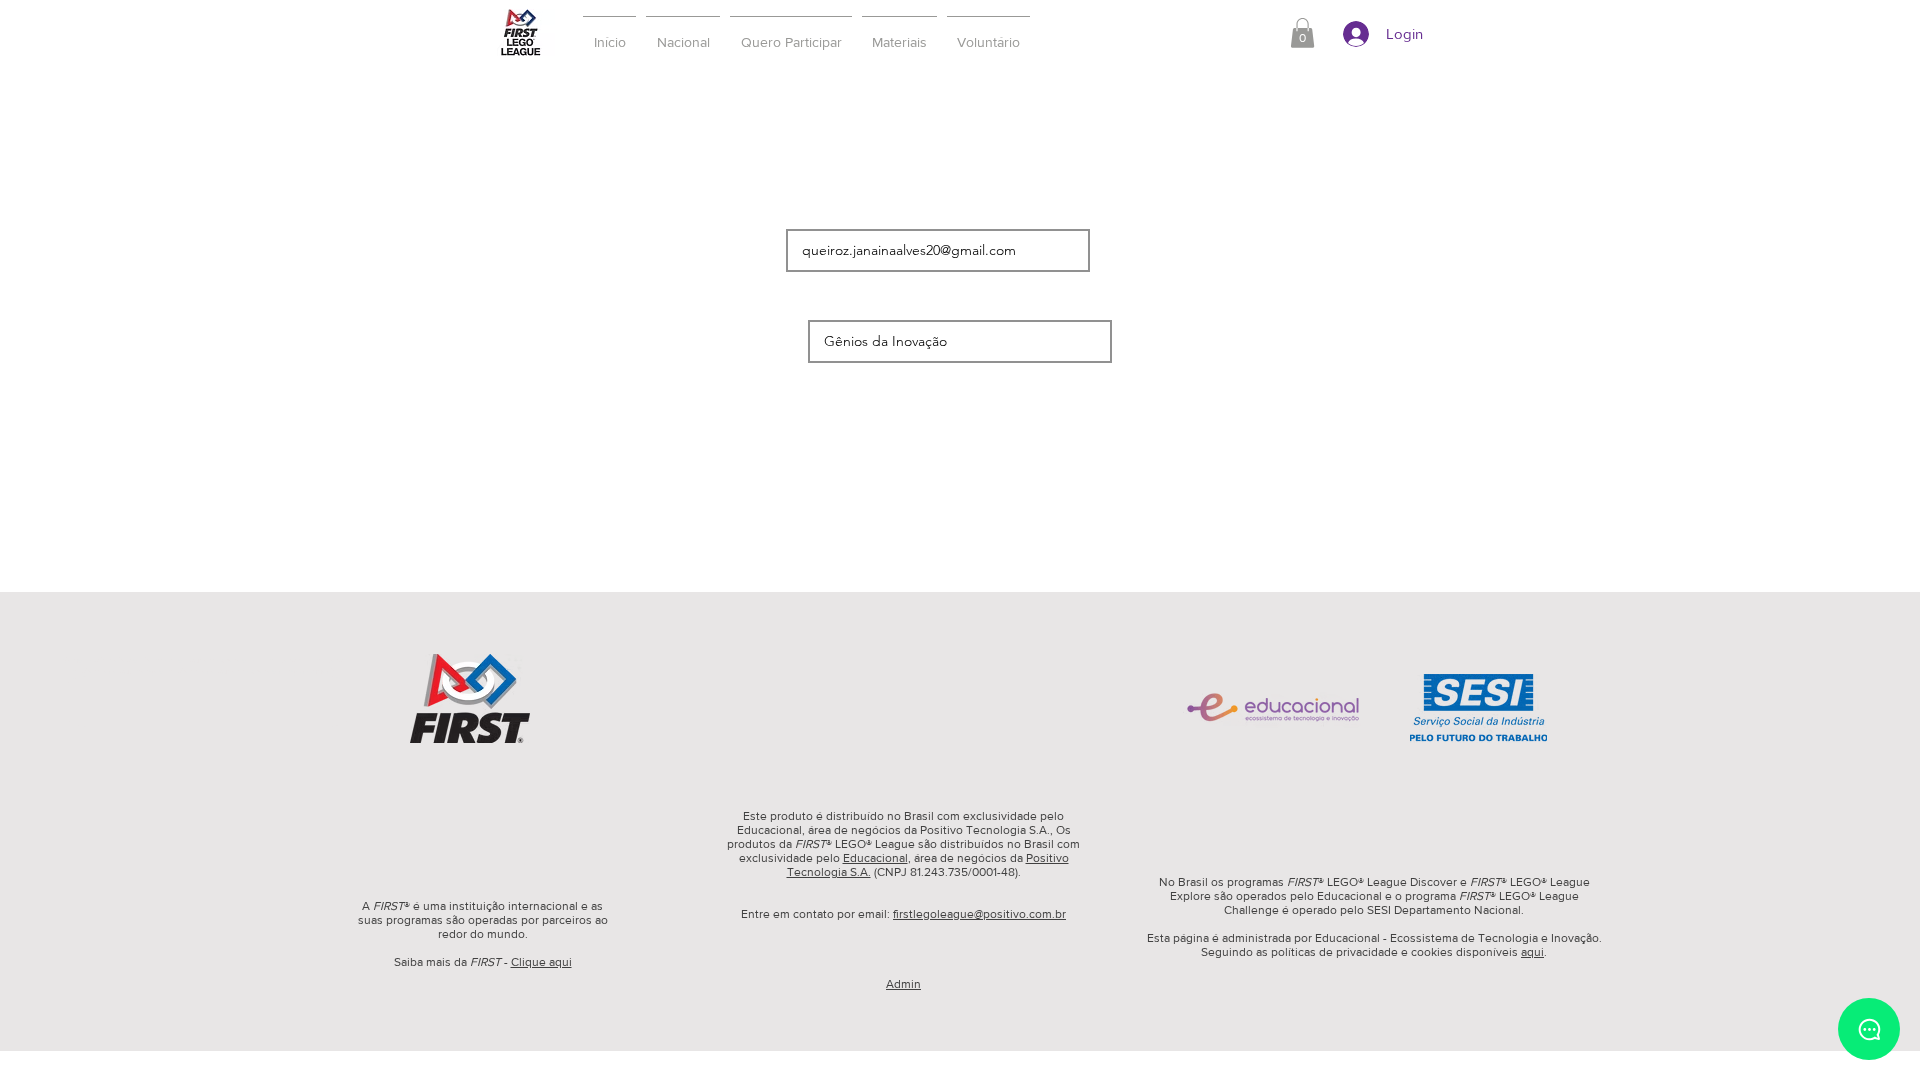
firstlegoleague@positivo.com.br (979, 914)
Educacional (875, 858)
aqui (1532, 952)
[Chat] (1869, 1029)
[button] (791, 33)
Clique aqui (541, 962)
